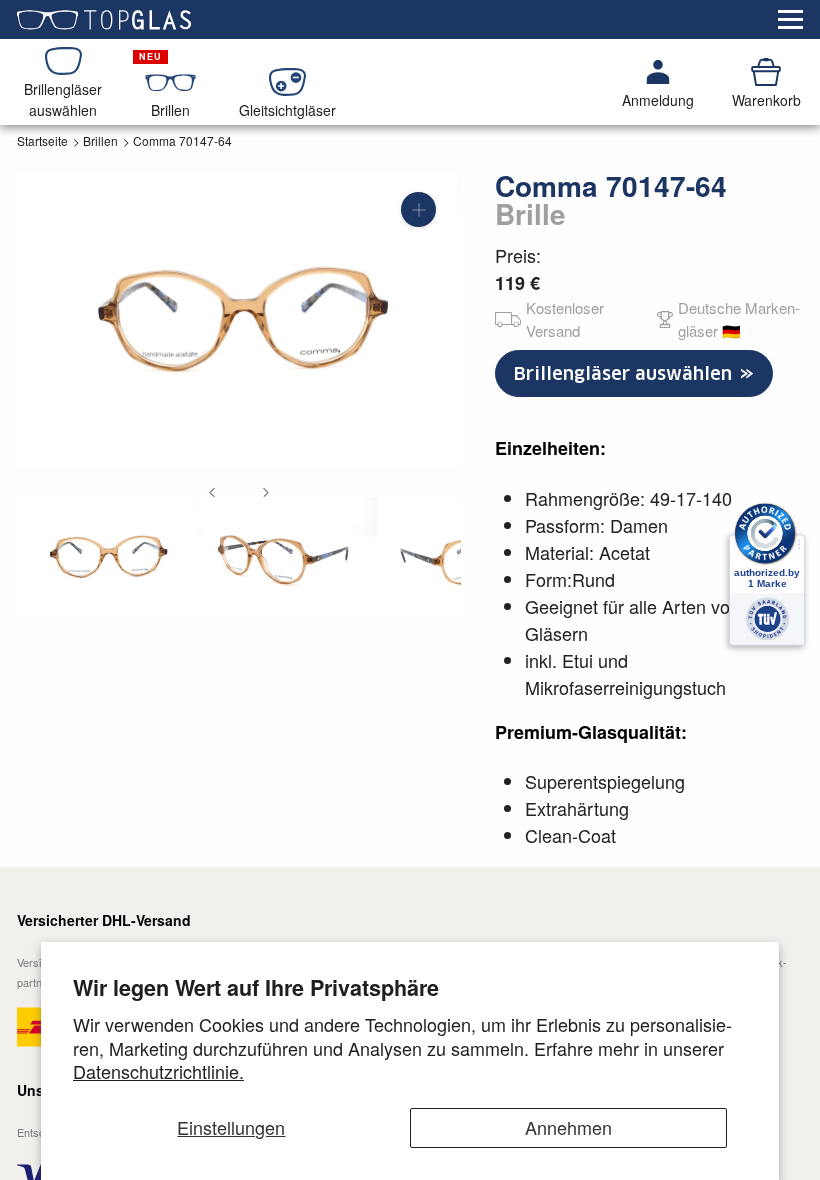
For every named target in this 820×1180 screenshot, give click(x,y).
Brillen (100, 140)
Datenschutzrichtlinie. (158, 1071)
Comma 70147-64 (182, 140)
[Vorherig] (212, 492)
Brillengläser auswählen (625, 373)
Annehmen (568, 1127)
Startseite (42, 140)
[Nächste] (266, 492)
